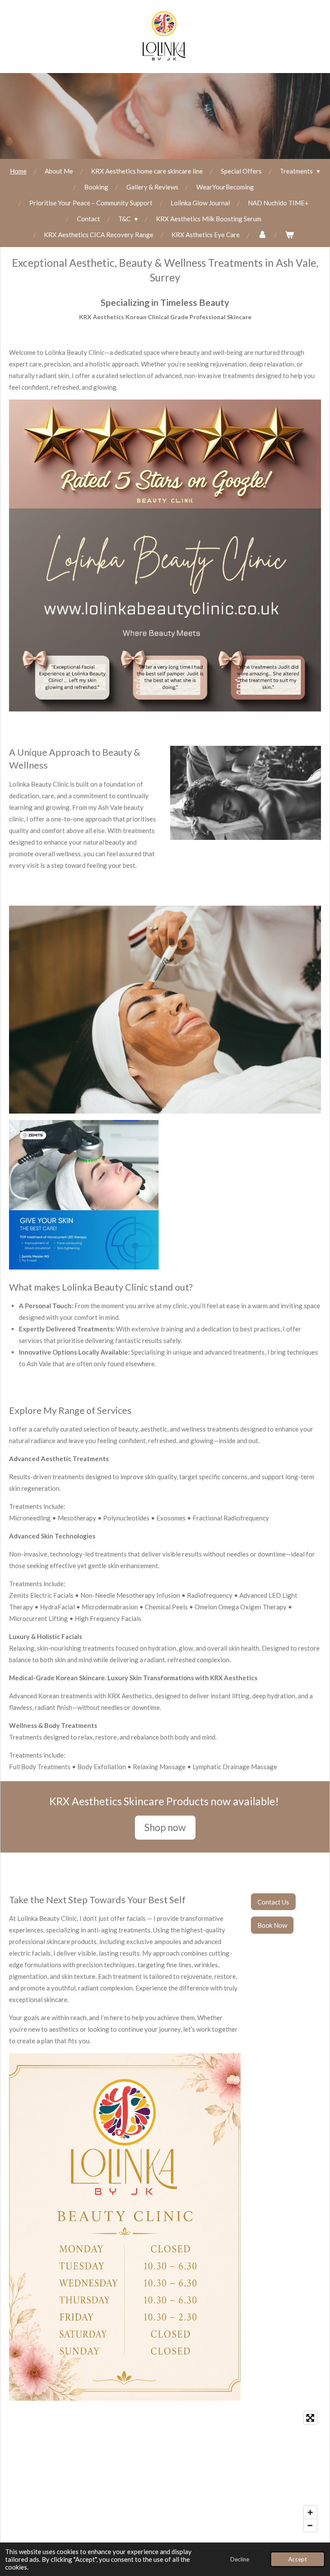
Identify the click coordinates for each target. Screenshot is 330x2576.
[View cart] (289, 235)
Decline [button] (240, 2559)
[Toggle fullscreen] (310, 2418)
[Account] (262, 235)
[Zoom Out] (310, 2525)
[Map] (165, 2472)
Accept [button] (298, 2559)
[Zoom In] (310, 2512)
